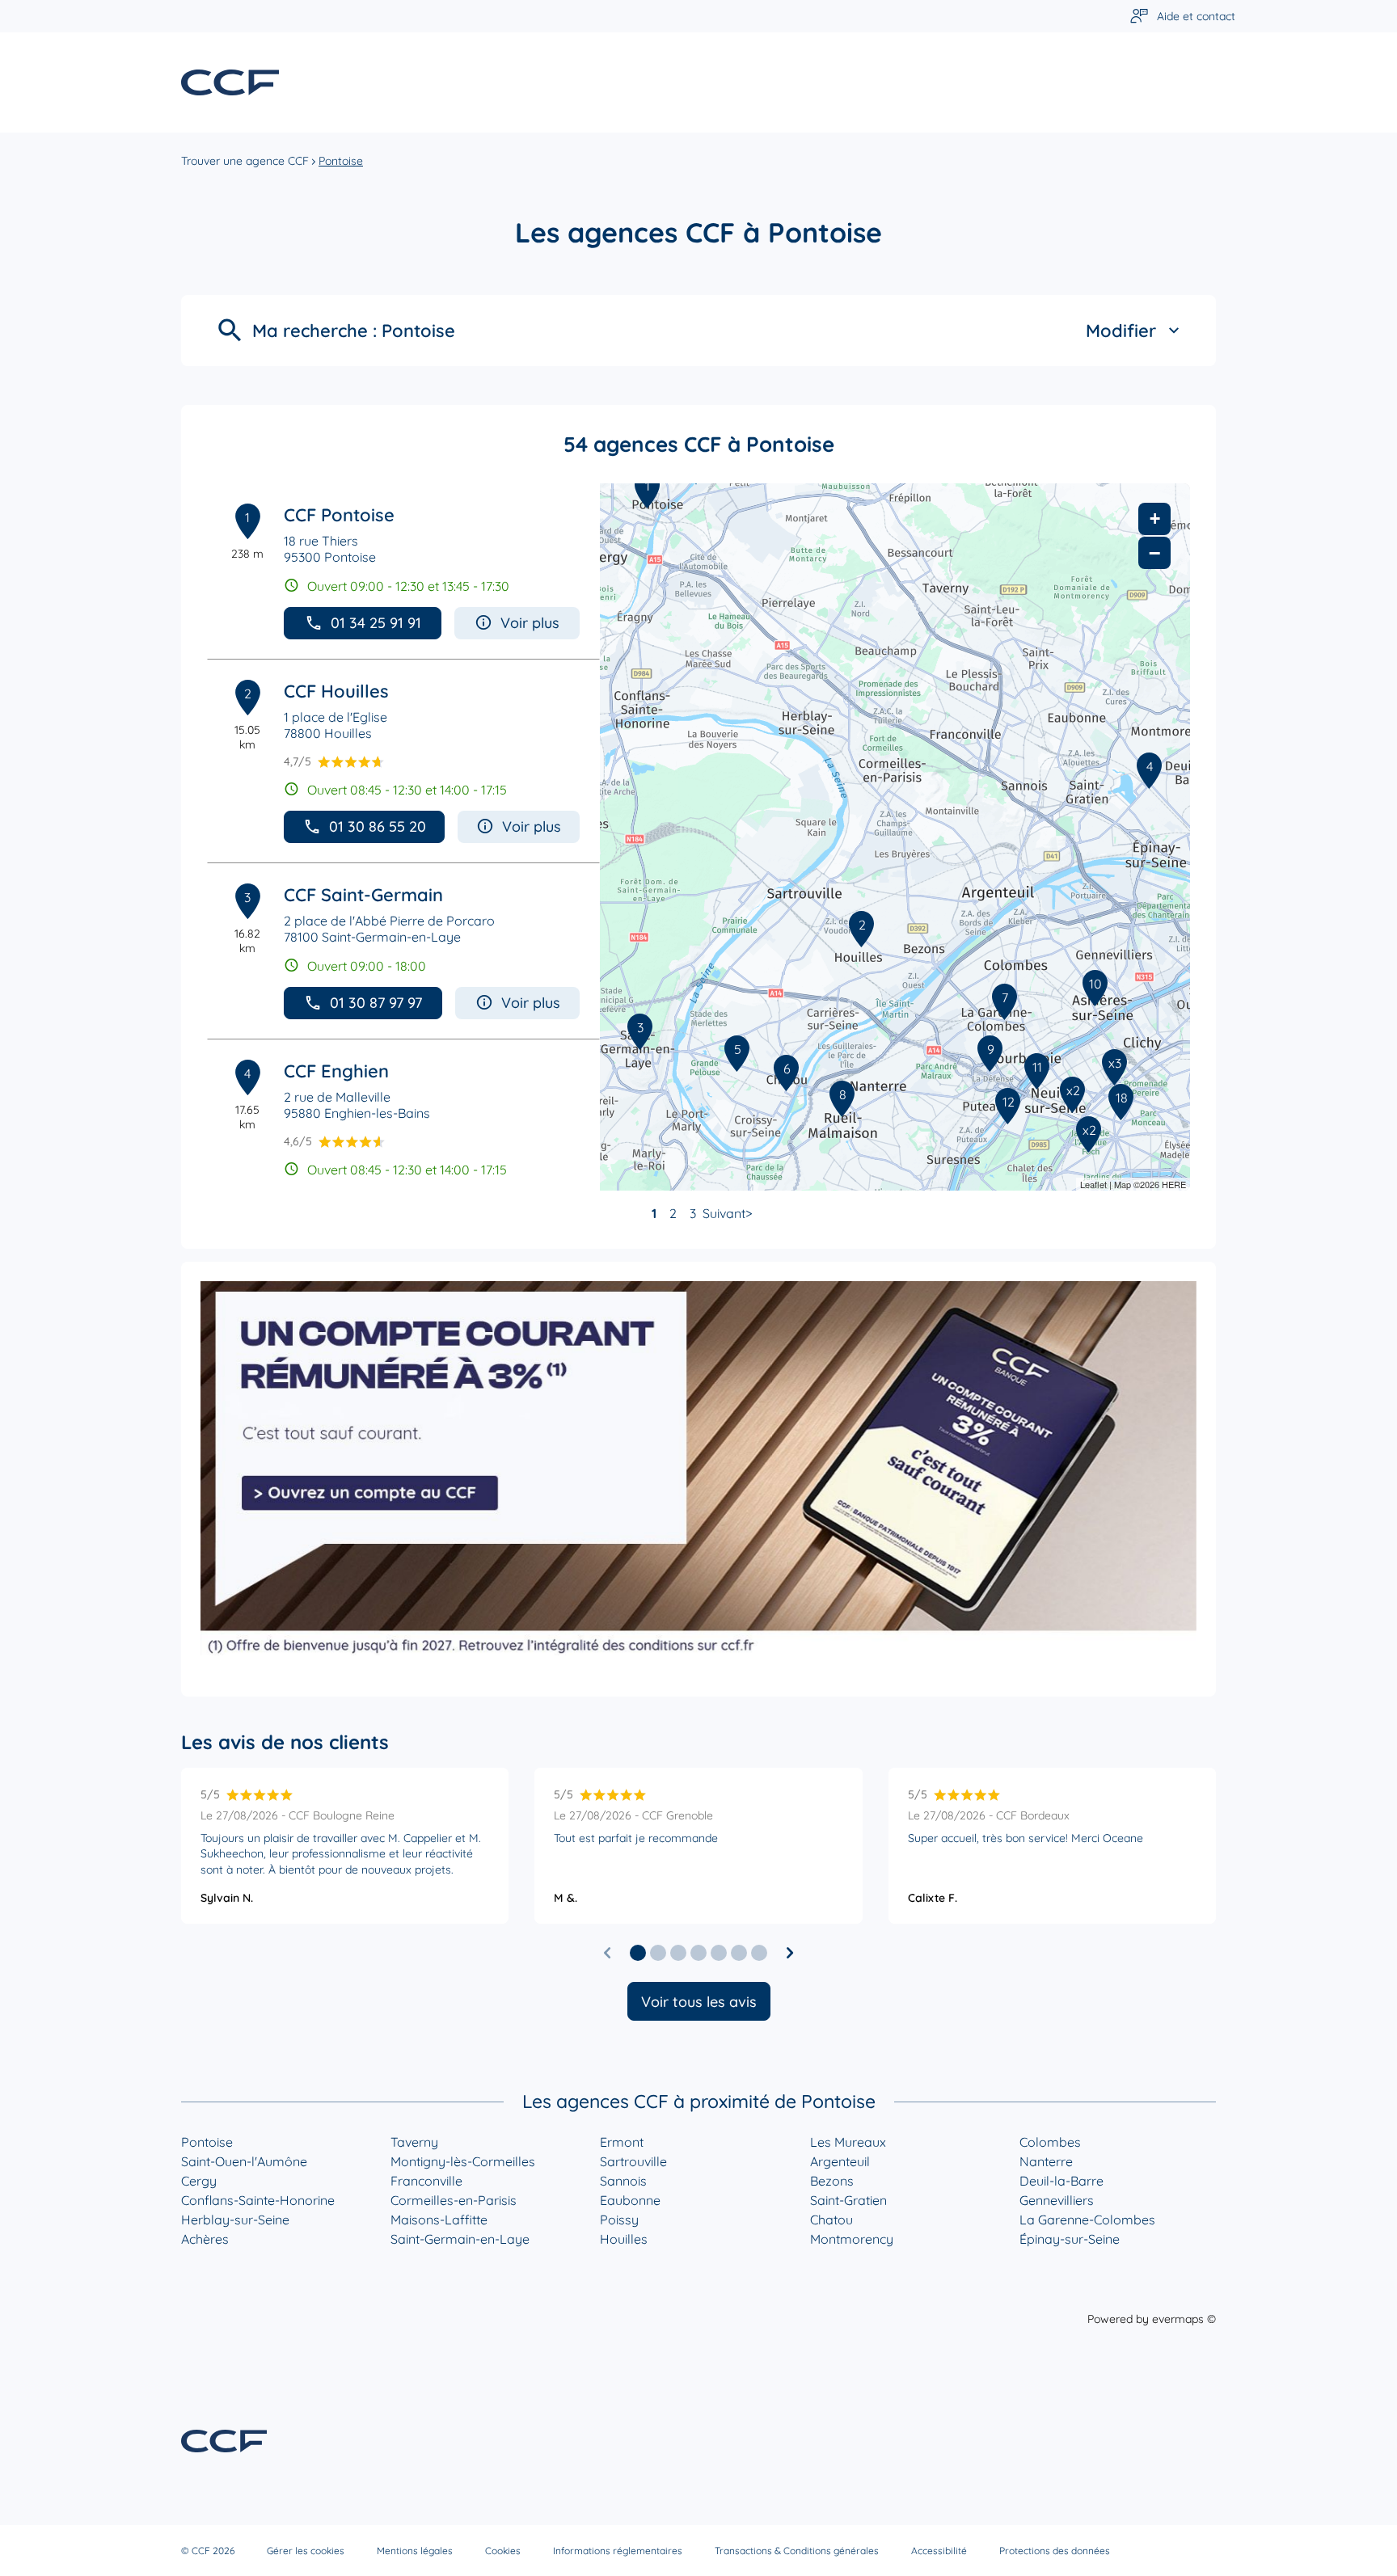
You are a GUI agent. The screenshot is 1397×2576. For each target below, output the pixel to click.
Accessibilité (939, 2551)
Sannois (623, 2181)
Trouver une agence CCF (245, 161)
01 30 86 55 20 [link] (378, 826)
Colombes (1050, 2142)
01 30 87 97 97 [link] (376, 1003)
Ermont (622, 2142)
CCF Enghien (336, 1071)
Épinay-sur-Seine (1070, 2239)
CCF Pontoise (339, 515)
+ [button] (1155, 519)
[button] (638, 1953)
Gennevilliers (1057, 2200)
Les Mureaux (848, 2142)
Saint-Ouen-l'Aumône (244, 2161)
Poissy (619, 2220)
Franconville (426, 2181)
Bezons (832, 2181)
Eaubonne (630, 2200)
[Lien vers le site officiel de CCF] (230, 82)
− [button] (1154, 553)
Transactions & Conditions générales (797, 2551)
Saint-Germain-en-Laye (460, 2239)
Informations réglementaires (618, 2551)
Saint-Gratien (848, 2200)
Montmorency (852, 2239)
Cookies (503, 2551)
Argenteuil (840, 2161)
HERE (1174, 1184)
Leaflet (1093, 1184)
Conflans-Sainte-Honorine (258, 2200)
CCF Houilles (336, 691)
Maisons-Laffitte (439, 2220)
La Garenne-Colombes (1087, 2220)
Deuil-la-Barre (1061, 2181)
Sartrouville (633, 2161)
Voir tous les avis (699, 2002)
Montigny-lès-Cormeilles (463, 2161)
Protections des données (1055, 2551)
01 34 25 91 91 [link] (376, 623)
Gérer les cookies (306, 2551)
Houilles (624, 2239)
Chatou (831, 2220)
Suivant (724, 1213)
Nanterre (1046, 2161)
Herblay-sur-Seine (235, 2220)
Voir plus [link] (530, 623)
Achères (205, 2239)
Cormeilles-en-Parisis (454, 2200)
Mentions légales (415, 2551)
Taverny (414, 2142)
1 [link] (654, 1213)
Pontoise (207, 2142)
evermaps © (1184, 2319)
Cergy (199, 2181)
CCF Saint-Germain (363, 895)
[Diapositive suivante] (790, 1953)
